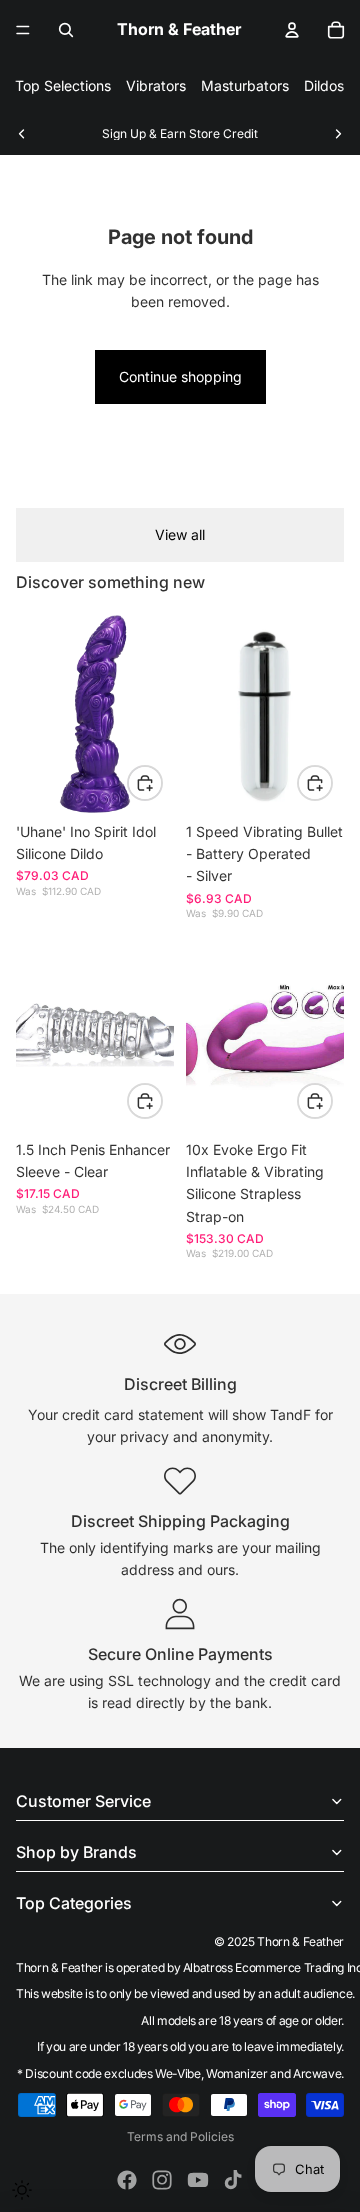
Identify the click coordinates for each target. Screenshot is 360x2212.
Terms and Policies (180, 2136)
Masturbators (245, 85)
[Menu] (23, 30)
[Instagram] (162, 2180)
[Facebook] (127, 2180)
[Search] (66, 30)
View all (180, 534)
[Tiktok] (233, 2180)
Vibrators (156, 85)
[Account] (292, 30)
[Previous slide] (22, 134)
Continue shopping (180, 376)
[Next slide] (338, 134)
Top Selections (63, 85)
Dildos (324, 85)
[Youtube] (198, 2180)
